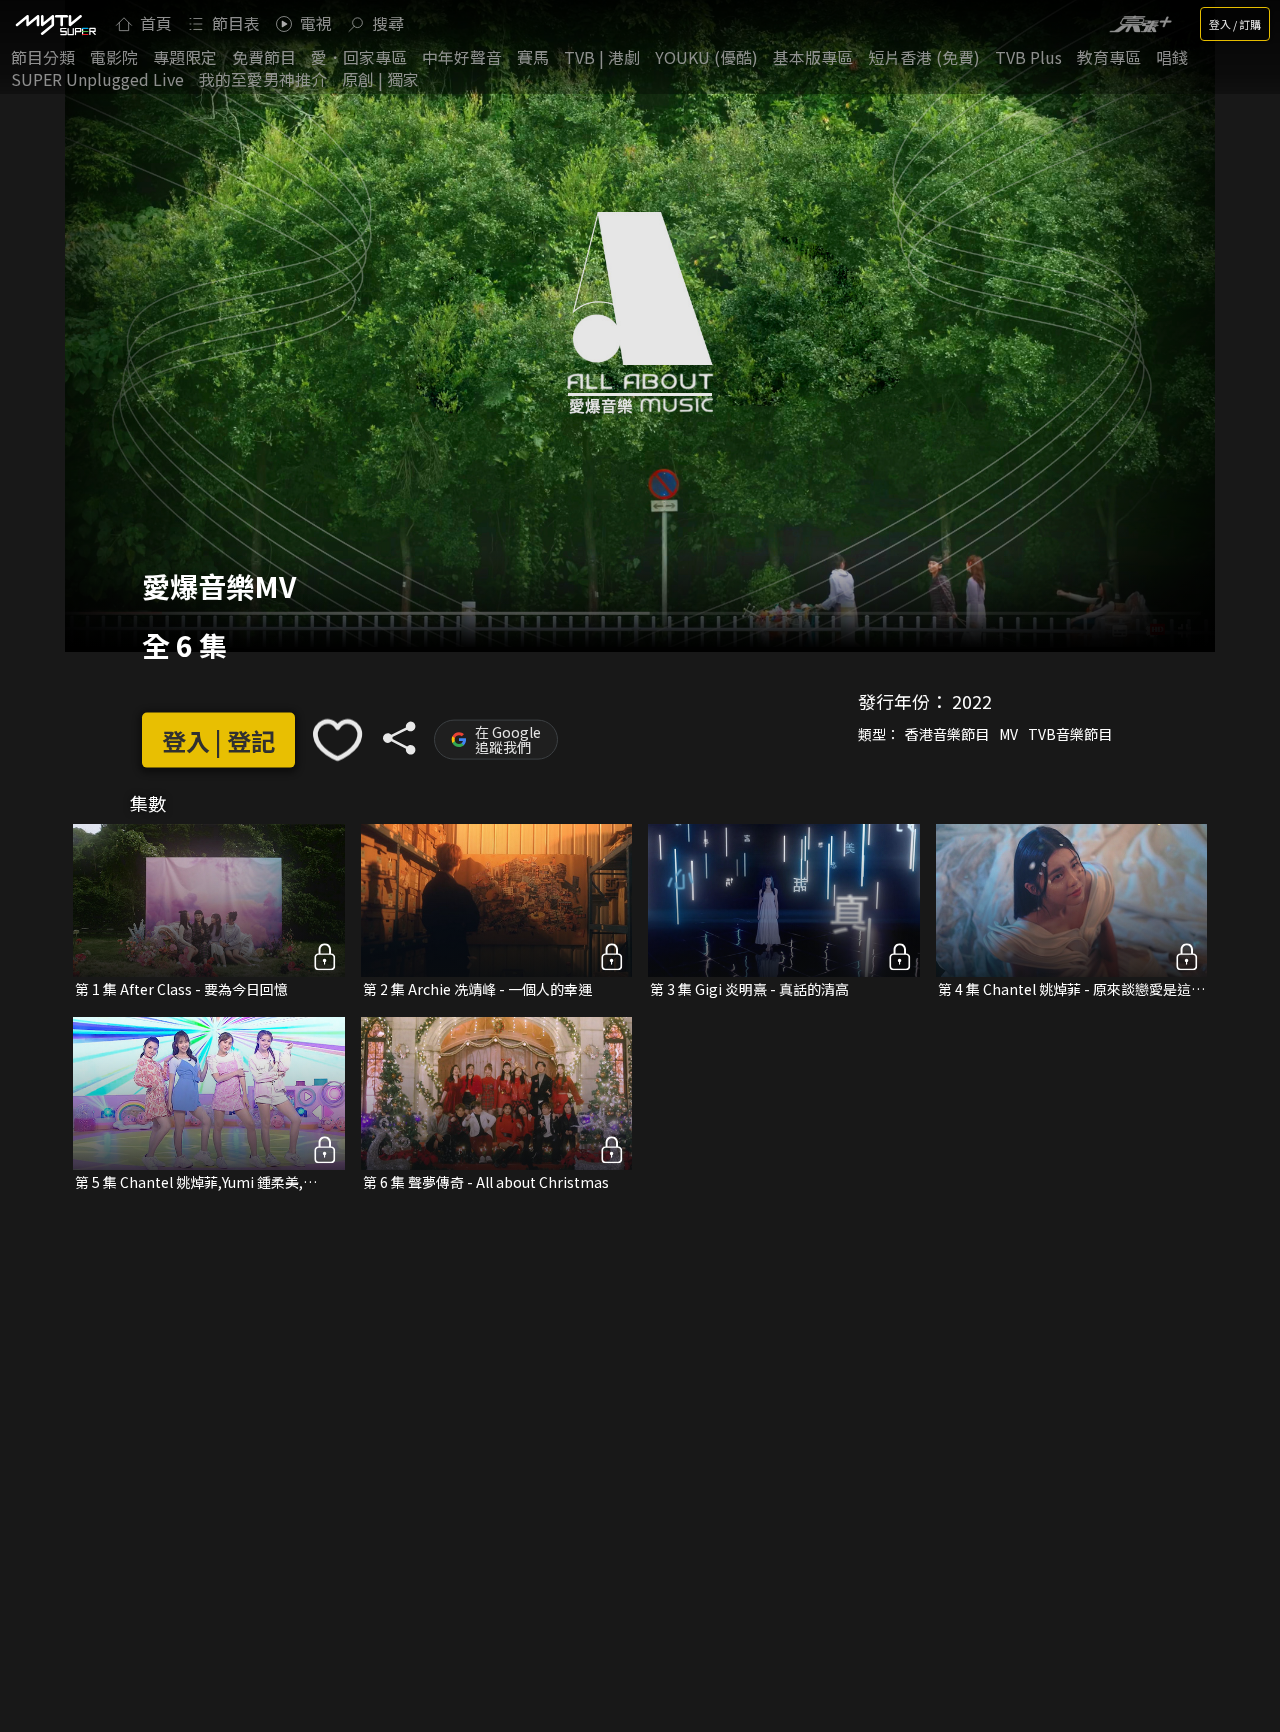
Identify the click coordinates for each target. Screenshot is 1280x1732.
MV (1008, 734)
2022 (972, 701)
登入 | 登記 (218, 739)
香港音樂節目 (947, 734)
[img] (55, 24)
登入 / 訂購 (1235, 24)
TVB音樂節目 (1070, 734)
